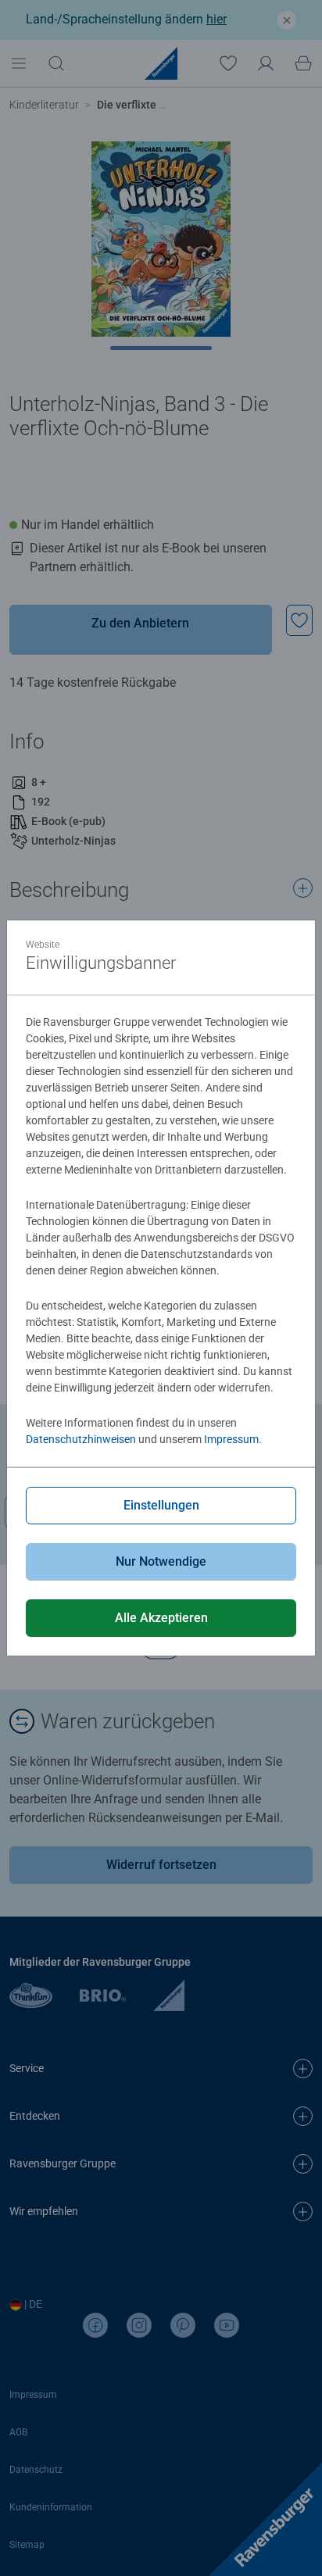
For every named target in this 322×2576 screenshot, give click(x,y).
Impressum (231, 1439)
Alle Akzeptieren (161, 1618)
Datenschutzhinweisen (81, 1439)
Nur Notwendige (161, 1561)
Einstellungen (161, 1505)
